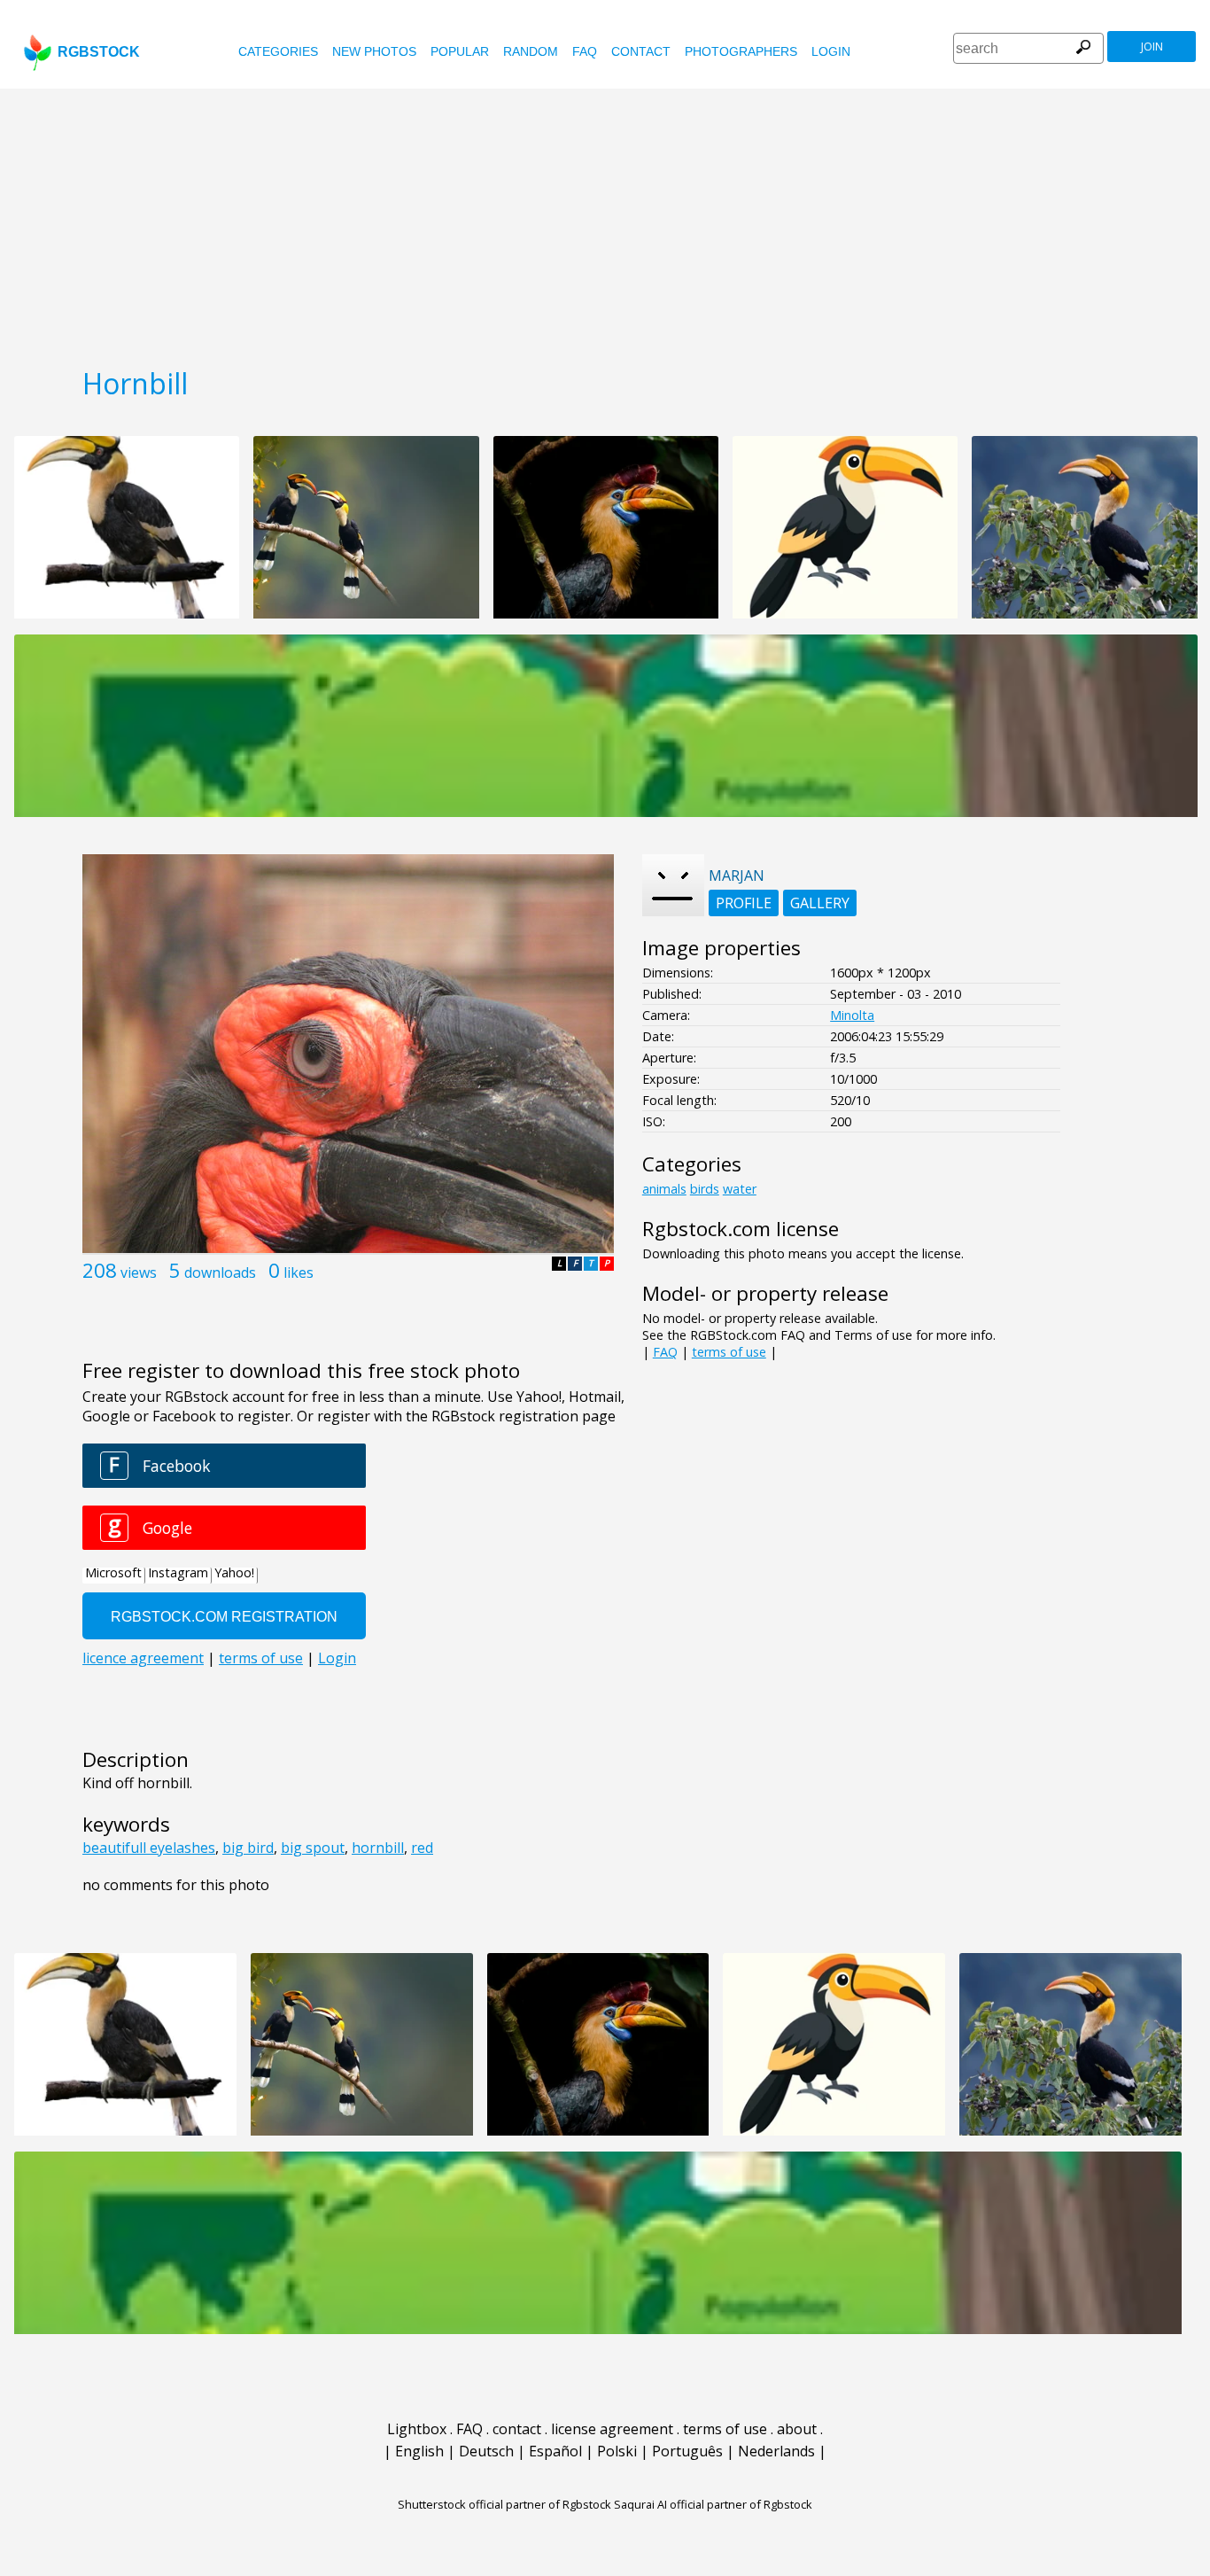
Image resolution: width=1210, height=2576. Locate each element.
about (797, 2429)
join (1152, 47)
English (419, 2451)
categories (278, 51)
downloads (220, 1272)
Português (687, 2451)
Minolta (852, 1015)
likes (299, 1272)
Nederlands (776, 2451)
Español (555, 2451)
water (740, 1189)
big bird (248, 1848)
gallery (820, 903)
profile (744, 903)
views (139, 1272)
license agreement (612, 2429)
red (422, 1848)
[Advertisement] (605, 222)
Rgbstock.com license (741, 1229)
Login (831, 51)
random (531, 51)
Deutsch (486, 2451)
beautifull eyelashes (149, 1848)
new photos (374, 51)
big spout (313, 1848)
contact (641, 51)
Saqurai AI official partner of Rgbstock (713, 2504)
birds (705, 1189)
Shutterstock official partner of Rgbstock (504, 2504)
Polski (617, 2451)
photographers (741, 51)
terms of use (729, 1352)
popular (460, 51)
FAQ (585, 51)
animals (664, 1189)
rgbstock (99, 52)
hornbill (378, 1848)
